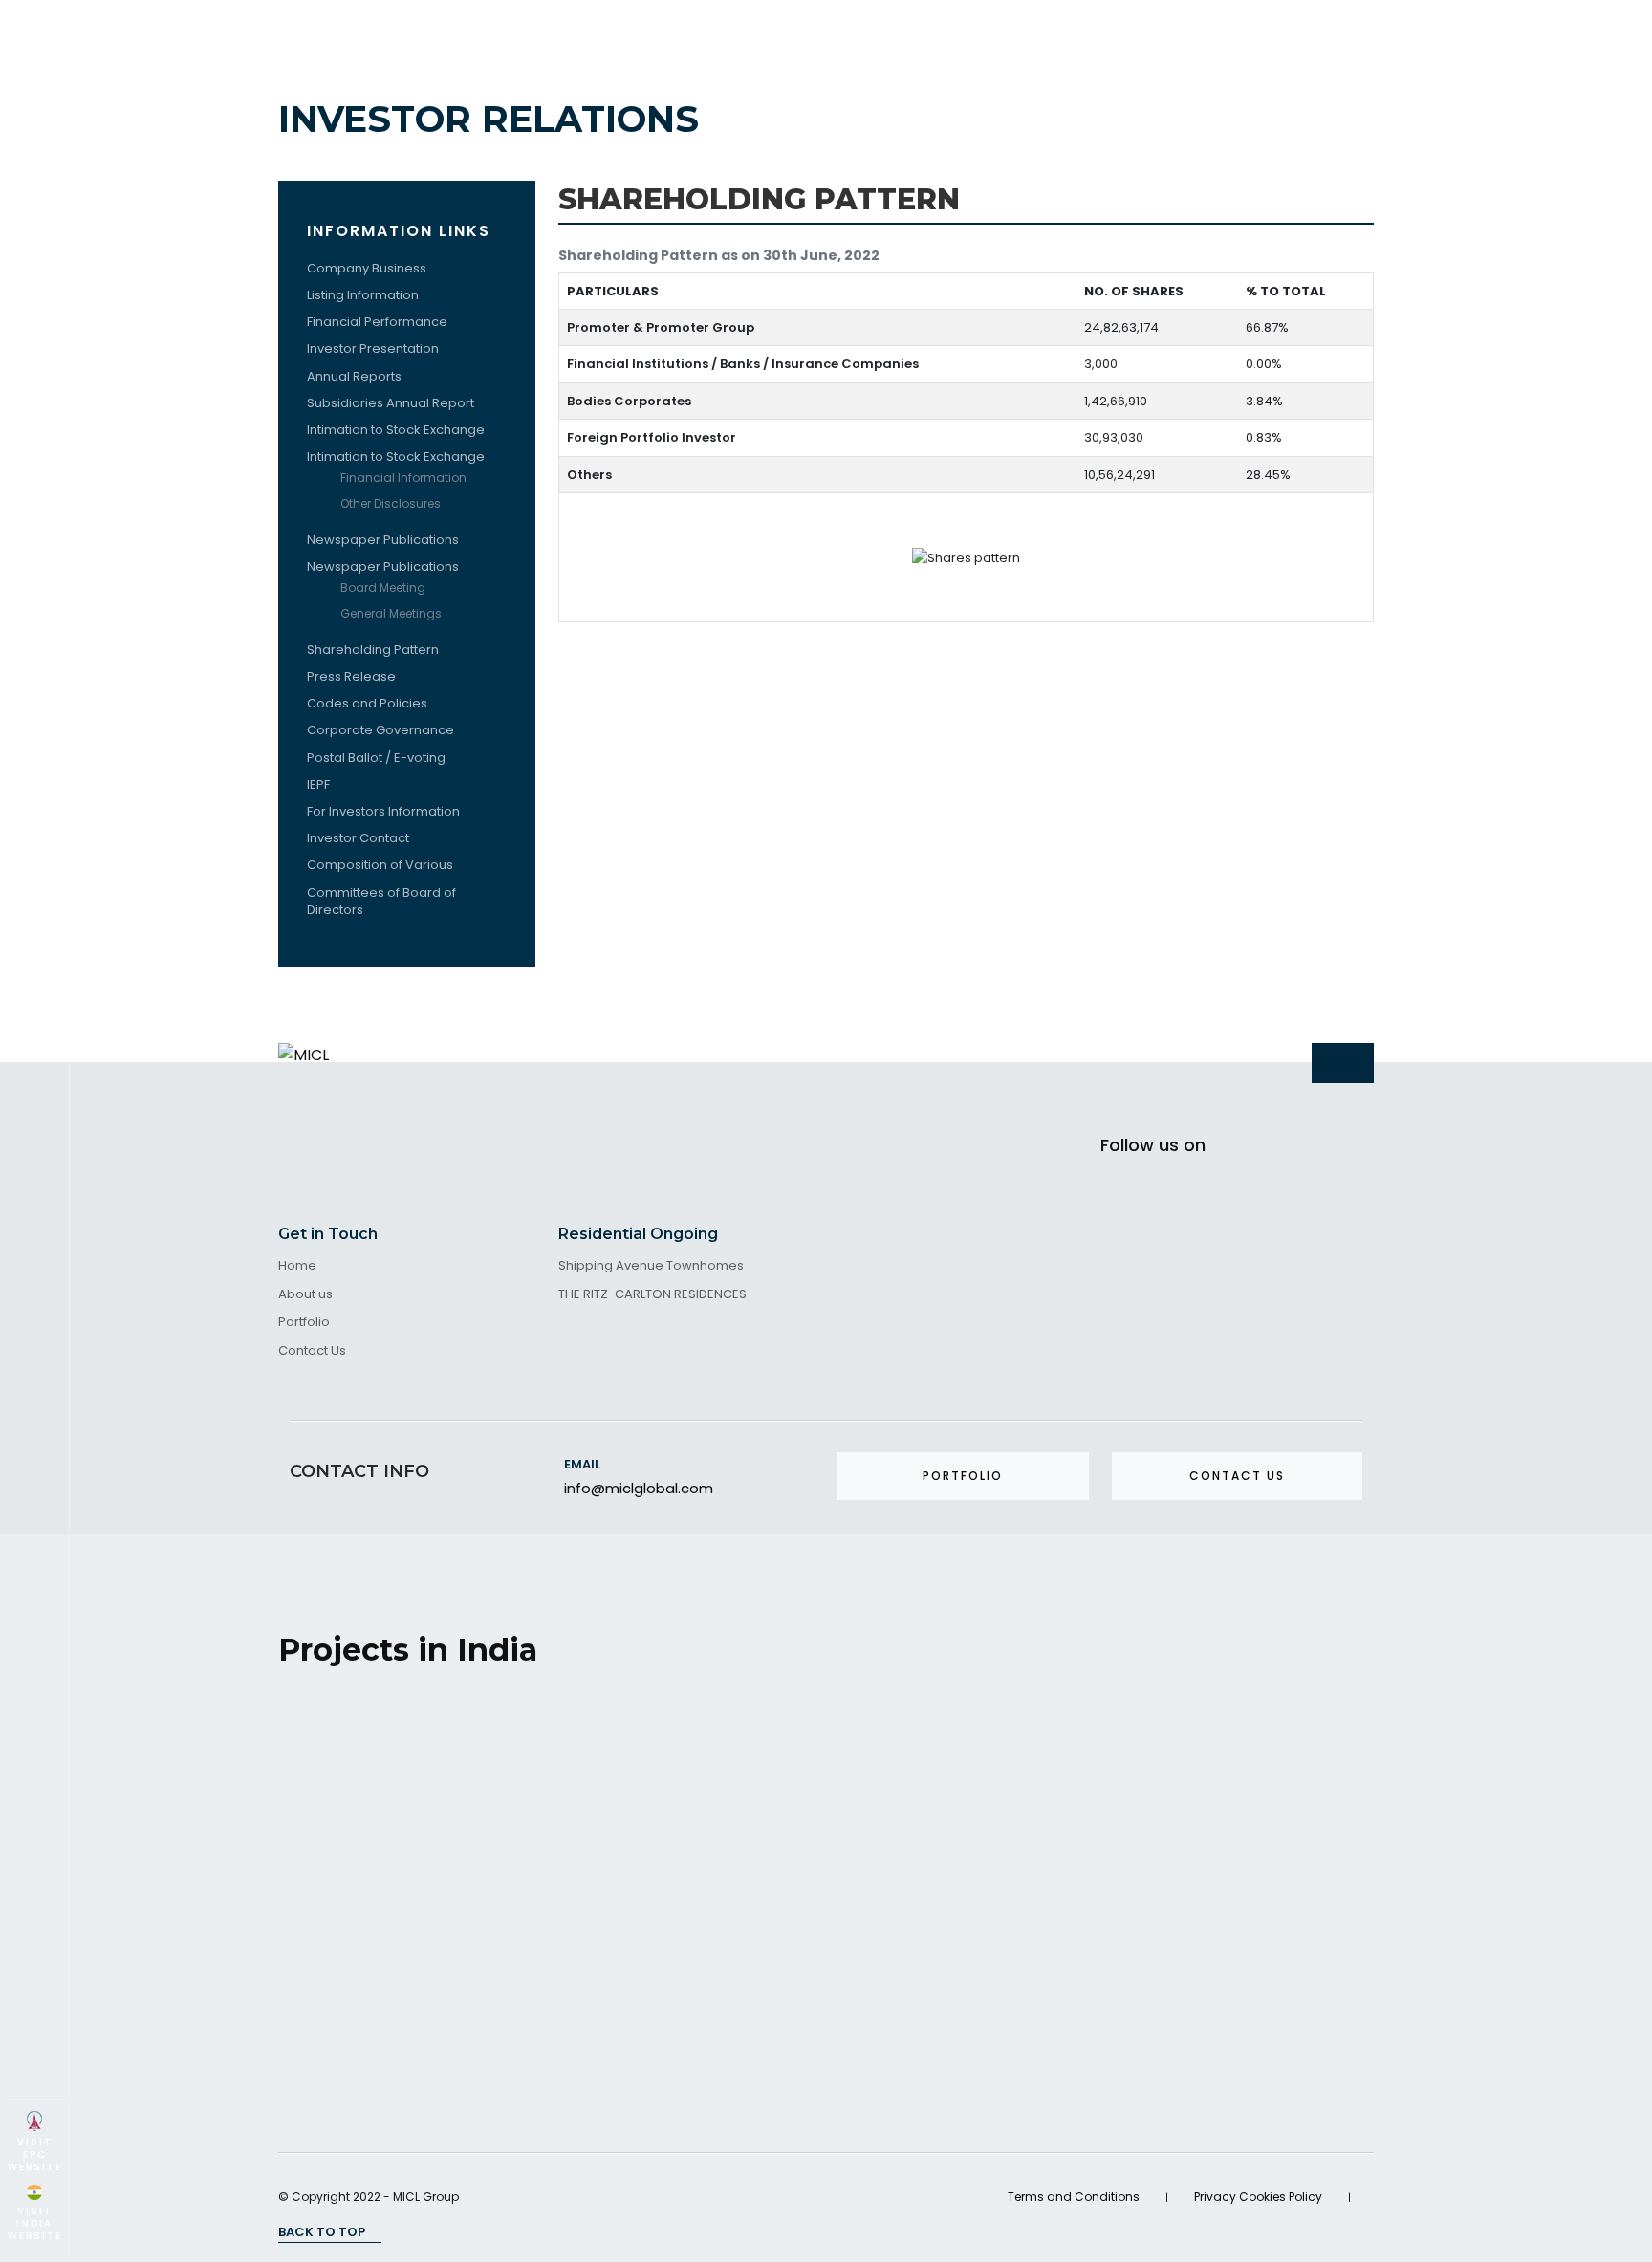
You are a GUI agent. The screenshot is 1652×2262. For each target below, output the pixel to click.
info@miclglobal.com (639, 1488)
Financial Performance (377, 322)
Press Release (351, 676)
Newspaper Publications (383, 540)
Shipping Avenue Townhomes (651, 1266)
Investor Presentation (373, 348)
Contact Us (312, 1351)
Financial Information (405, 478)
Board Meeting (383, 587)
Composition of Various (380, 865)
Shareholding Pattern (373, 650)
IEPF (318, 784)
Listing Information (363, 295)
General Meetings (391, 613)
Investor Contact (358, 838)
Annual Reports (354, 376)
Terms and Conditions (1074, 2197)
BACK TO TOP (323, 2232)
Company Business (367, 268)
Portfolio (304, 1323)
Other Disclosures (392, 503)
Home (297, 1266)
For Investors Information (383, 811)
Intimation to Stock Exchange (396, 430)
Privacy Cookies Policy (1258, 2197)
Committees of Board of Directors (381, 901)
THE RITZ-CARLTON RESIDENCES (652, 1295)
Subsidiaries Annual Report (391, 403)
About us (305, 1295)
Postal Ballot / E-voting (376, 758)
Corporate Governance (380, 730)
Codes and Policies (367, 703)
